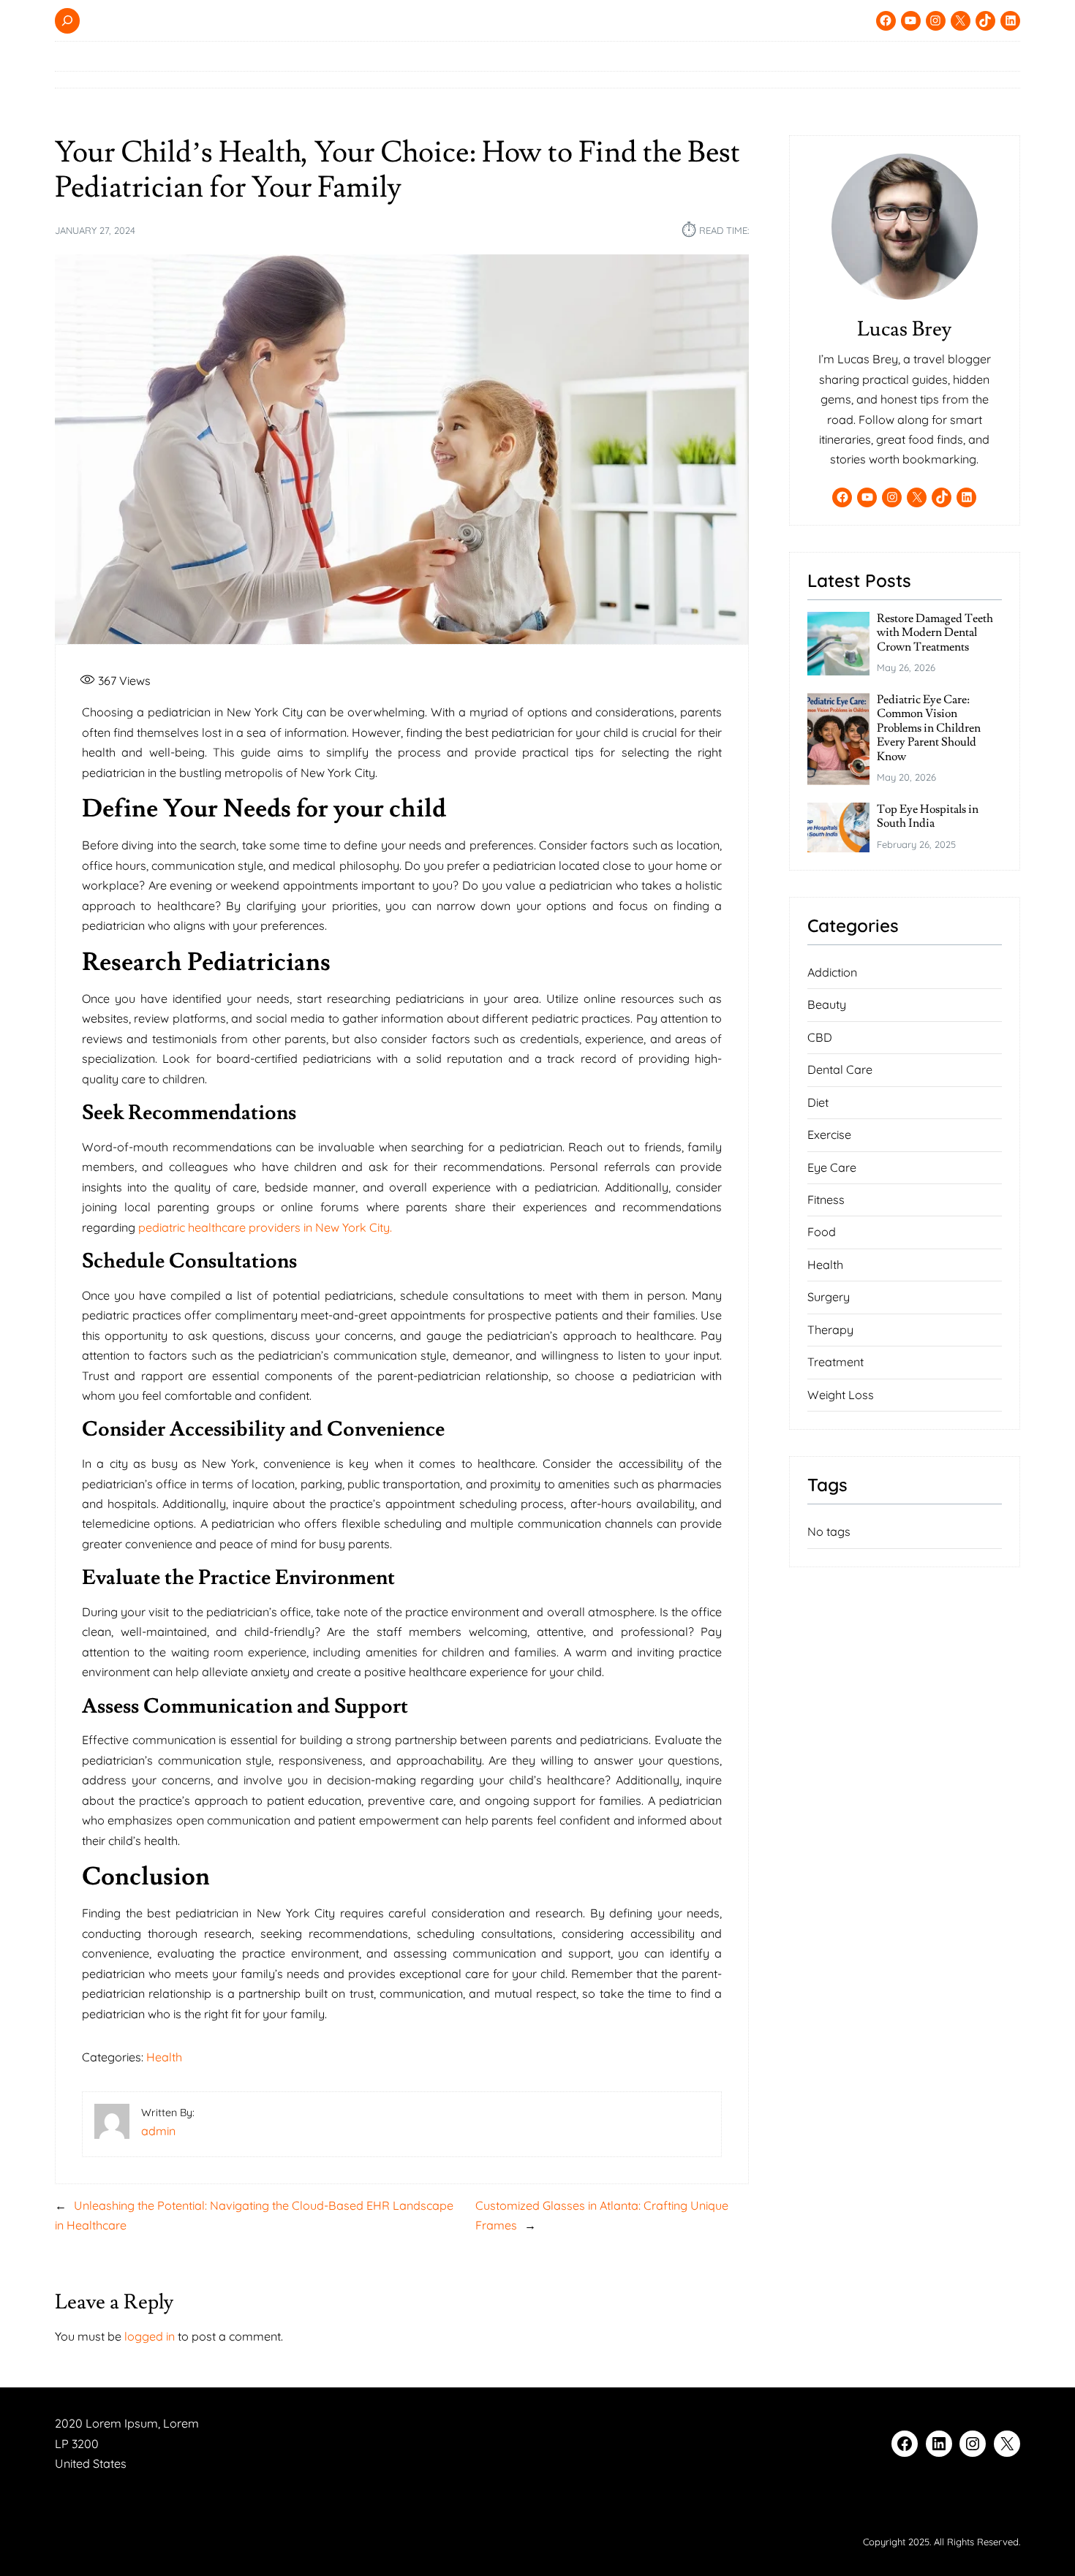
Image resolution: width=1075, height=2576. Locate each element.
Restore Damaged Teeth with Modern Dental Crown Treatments (935, 633)
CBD (820, 1037)
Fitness (826, 1200)
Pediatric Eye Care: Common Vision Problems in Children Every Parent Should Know (929, 728)
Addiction (832, 972)
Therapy (830, 1330)
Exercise (829, 1134)
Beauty (827, 1004)
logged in (150, 2336)
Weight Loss (841, 1395)
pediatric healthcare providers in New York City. (265, 1227)
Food (822, 1232)
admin (158, 2131)
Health (164, 2057)
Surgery (829, 1297)
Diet (818, 1102)
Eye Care (832, 1167)
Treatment (836, 1362)
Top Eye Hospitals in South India (928, 817)
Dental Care (840, 1069)
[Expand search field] (67, 21)
